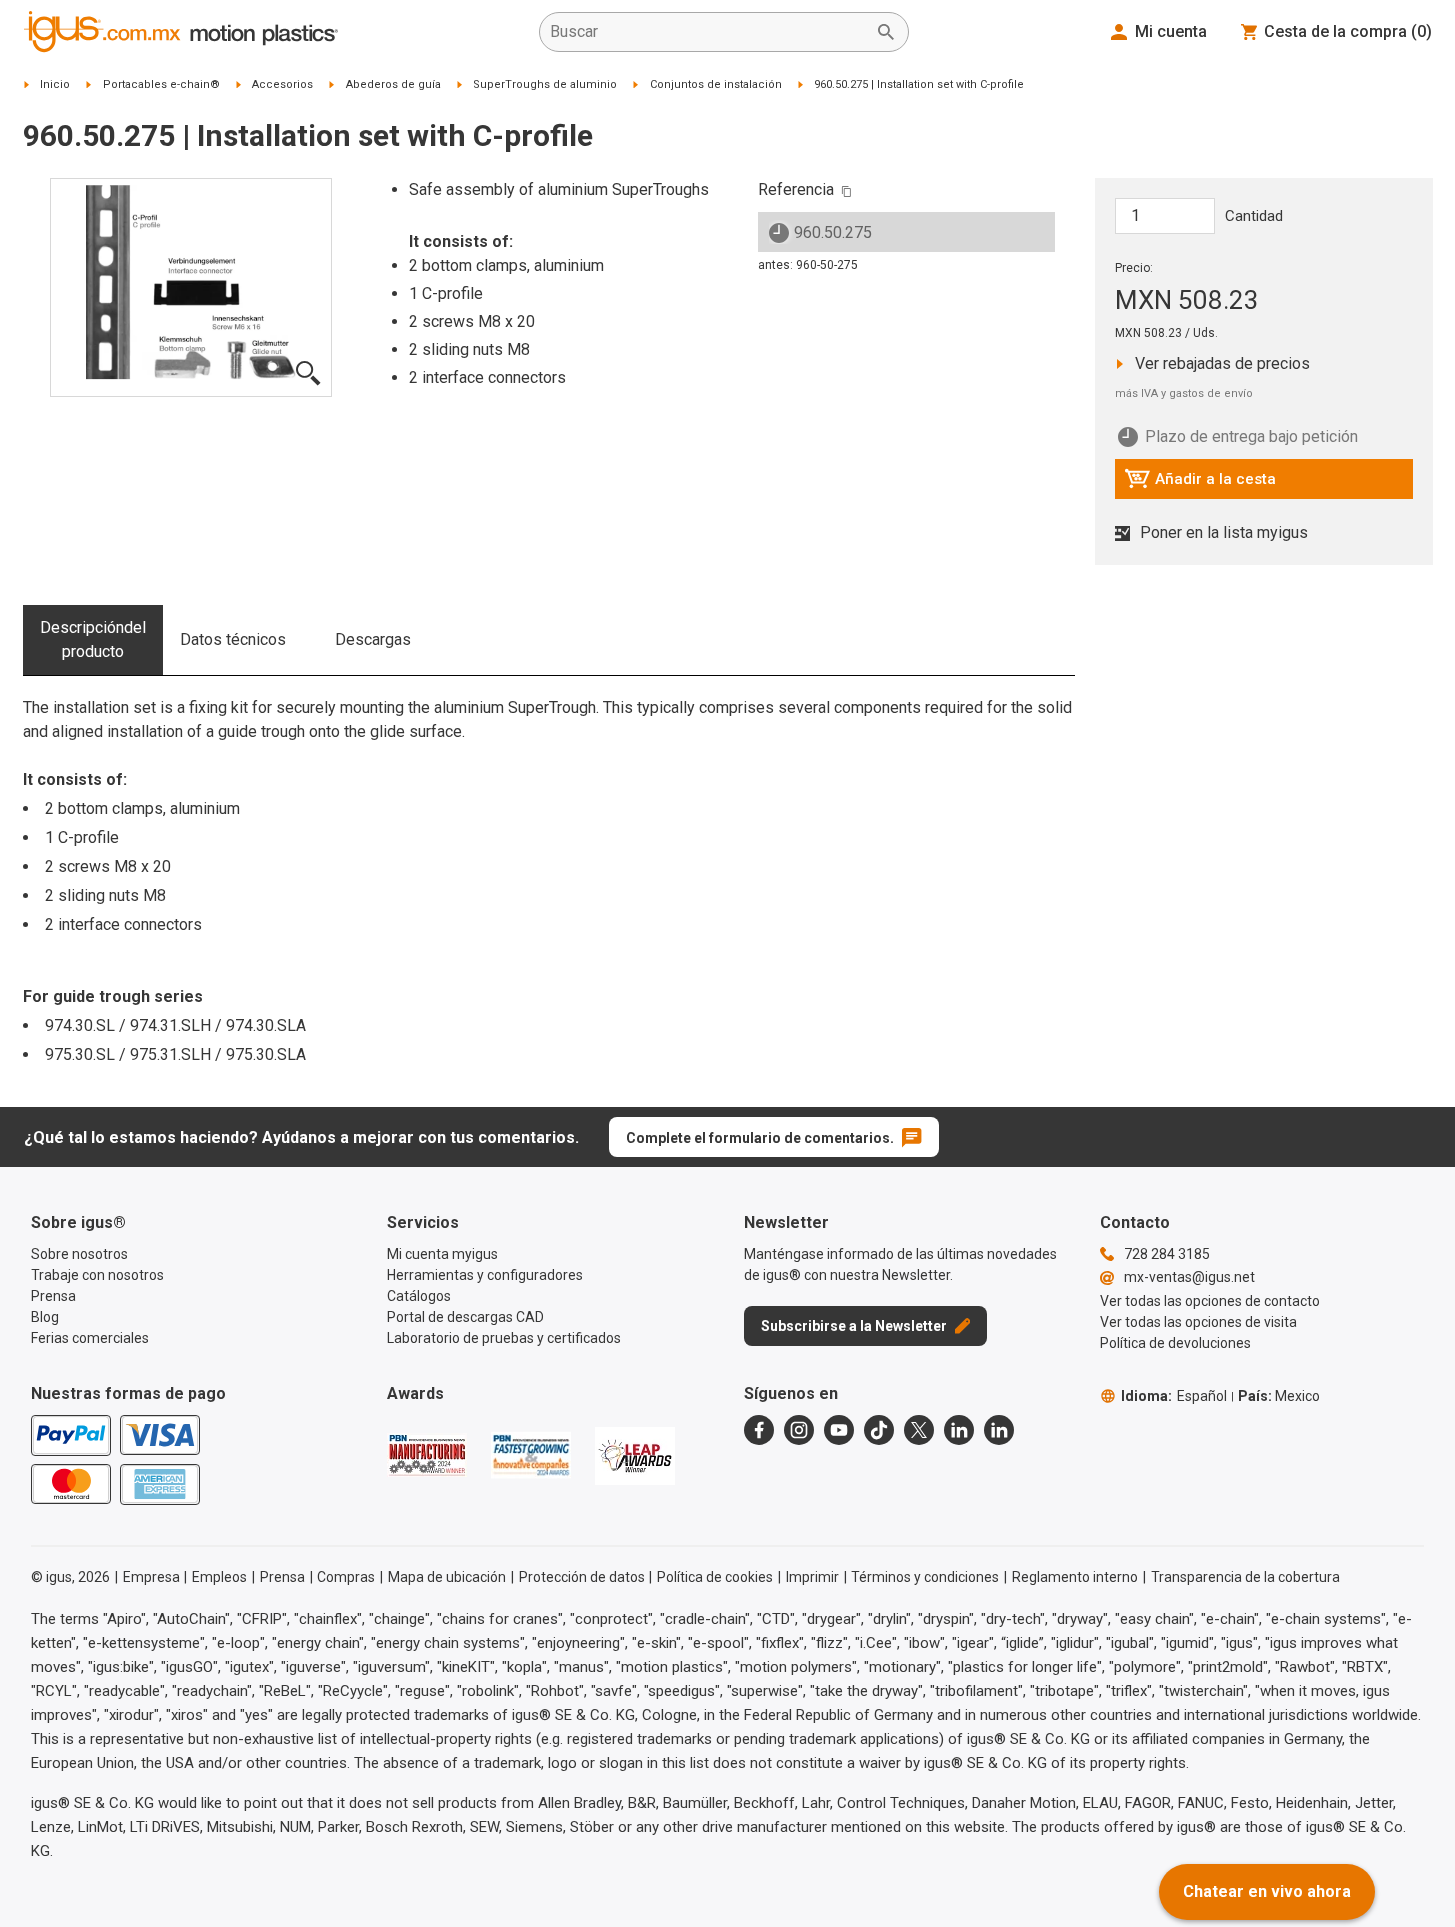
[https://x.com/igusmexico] (919, 1430)
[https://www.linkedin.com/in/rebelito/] (999, 1430)
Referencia (796, 189)
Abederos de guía (393, 84)
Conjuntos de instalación (716, 84)
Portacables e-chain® (161, 84)
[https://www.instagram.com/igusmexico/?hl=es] (799, 1430)
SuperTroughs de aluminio (545, 84)
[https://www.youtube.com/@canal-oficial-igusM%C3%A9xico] (839, 1430)
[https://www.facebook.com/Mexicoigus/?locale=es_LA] (759, 1430)
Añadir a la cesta (1200, 484)
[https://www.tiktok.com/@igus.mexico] (879, 1430)
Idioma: (1174, 1396)
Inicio (55, 84)
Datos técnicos (233, 639)
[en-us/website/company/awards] (427, 1455)
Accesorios (282, 84)
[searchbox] (708, 32)
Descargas (373, 639)
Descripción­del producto (93, 639)
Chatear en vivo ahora (1267, 1891)
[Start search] (886, 32)
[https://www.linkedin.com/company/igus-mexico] (959, 1430)
